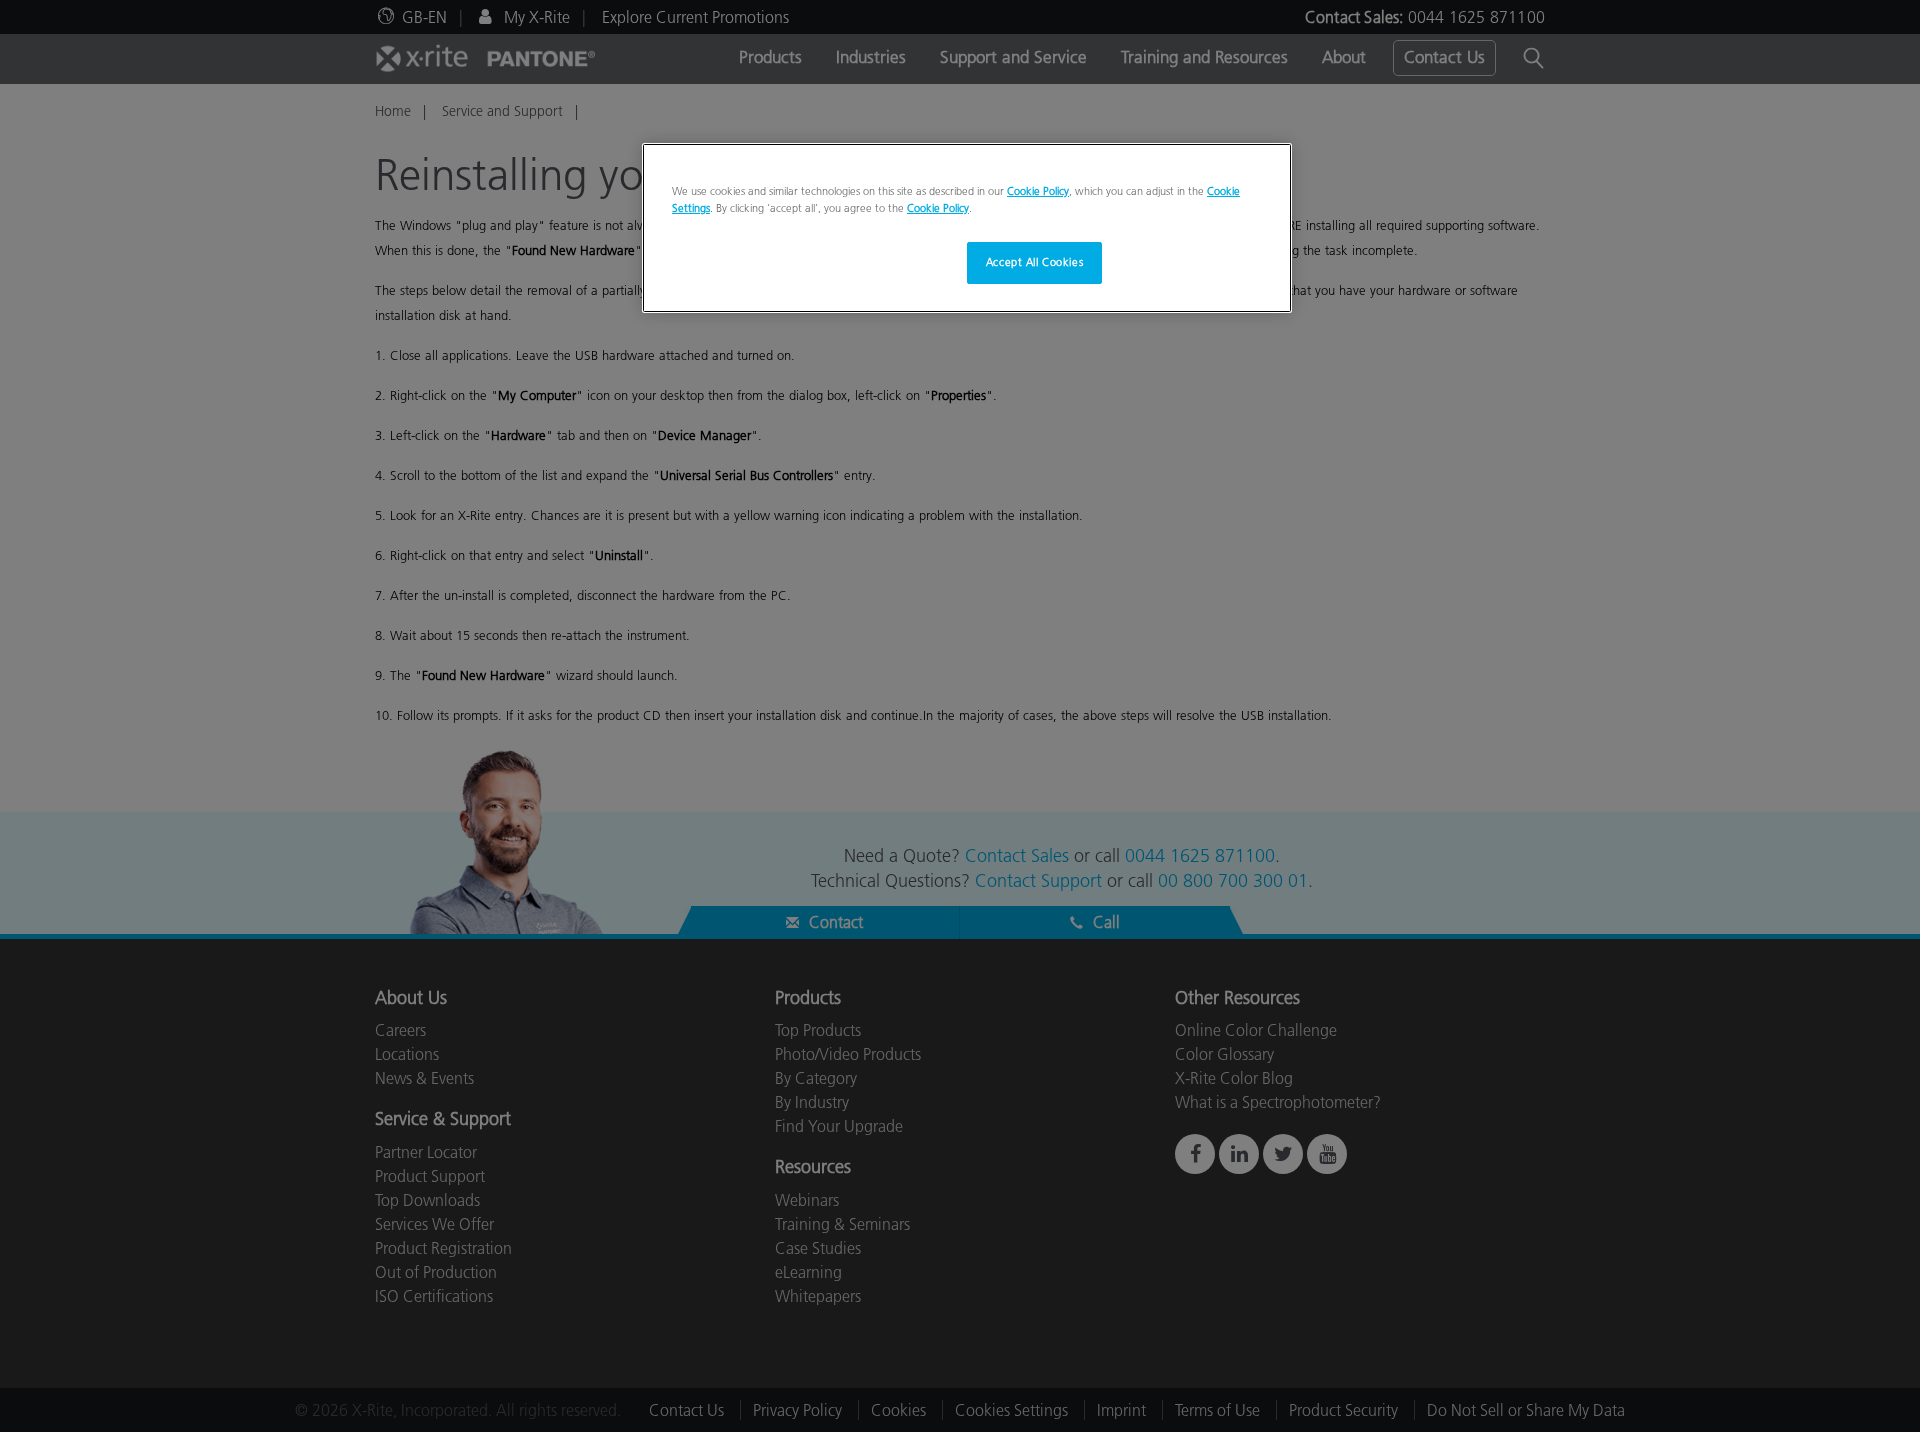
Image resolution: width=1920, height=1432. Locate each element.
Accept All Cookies (1034, 262)
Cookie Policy (1038, 191)
